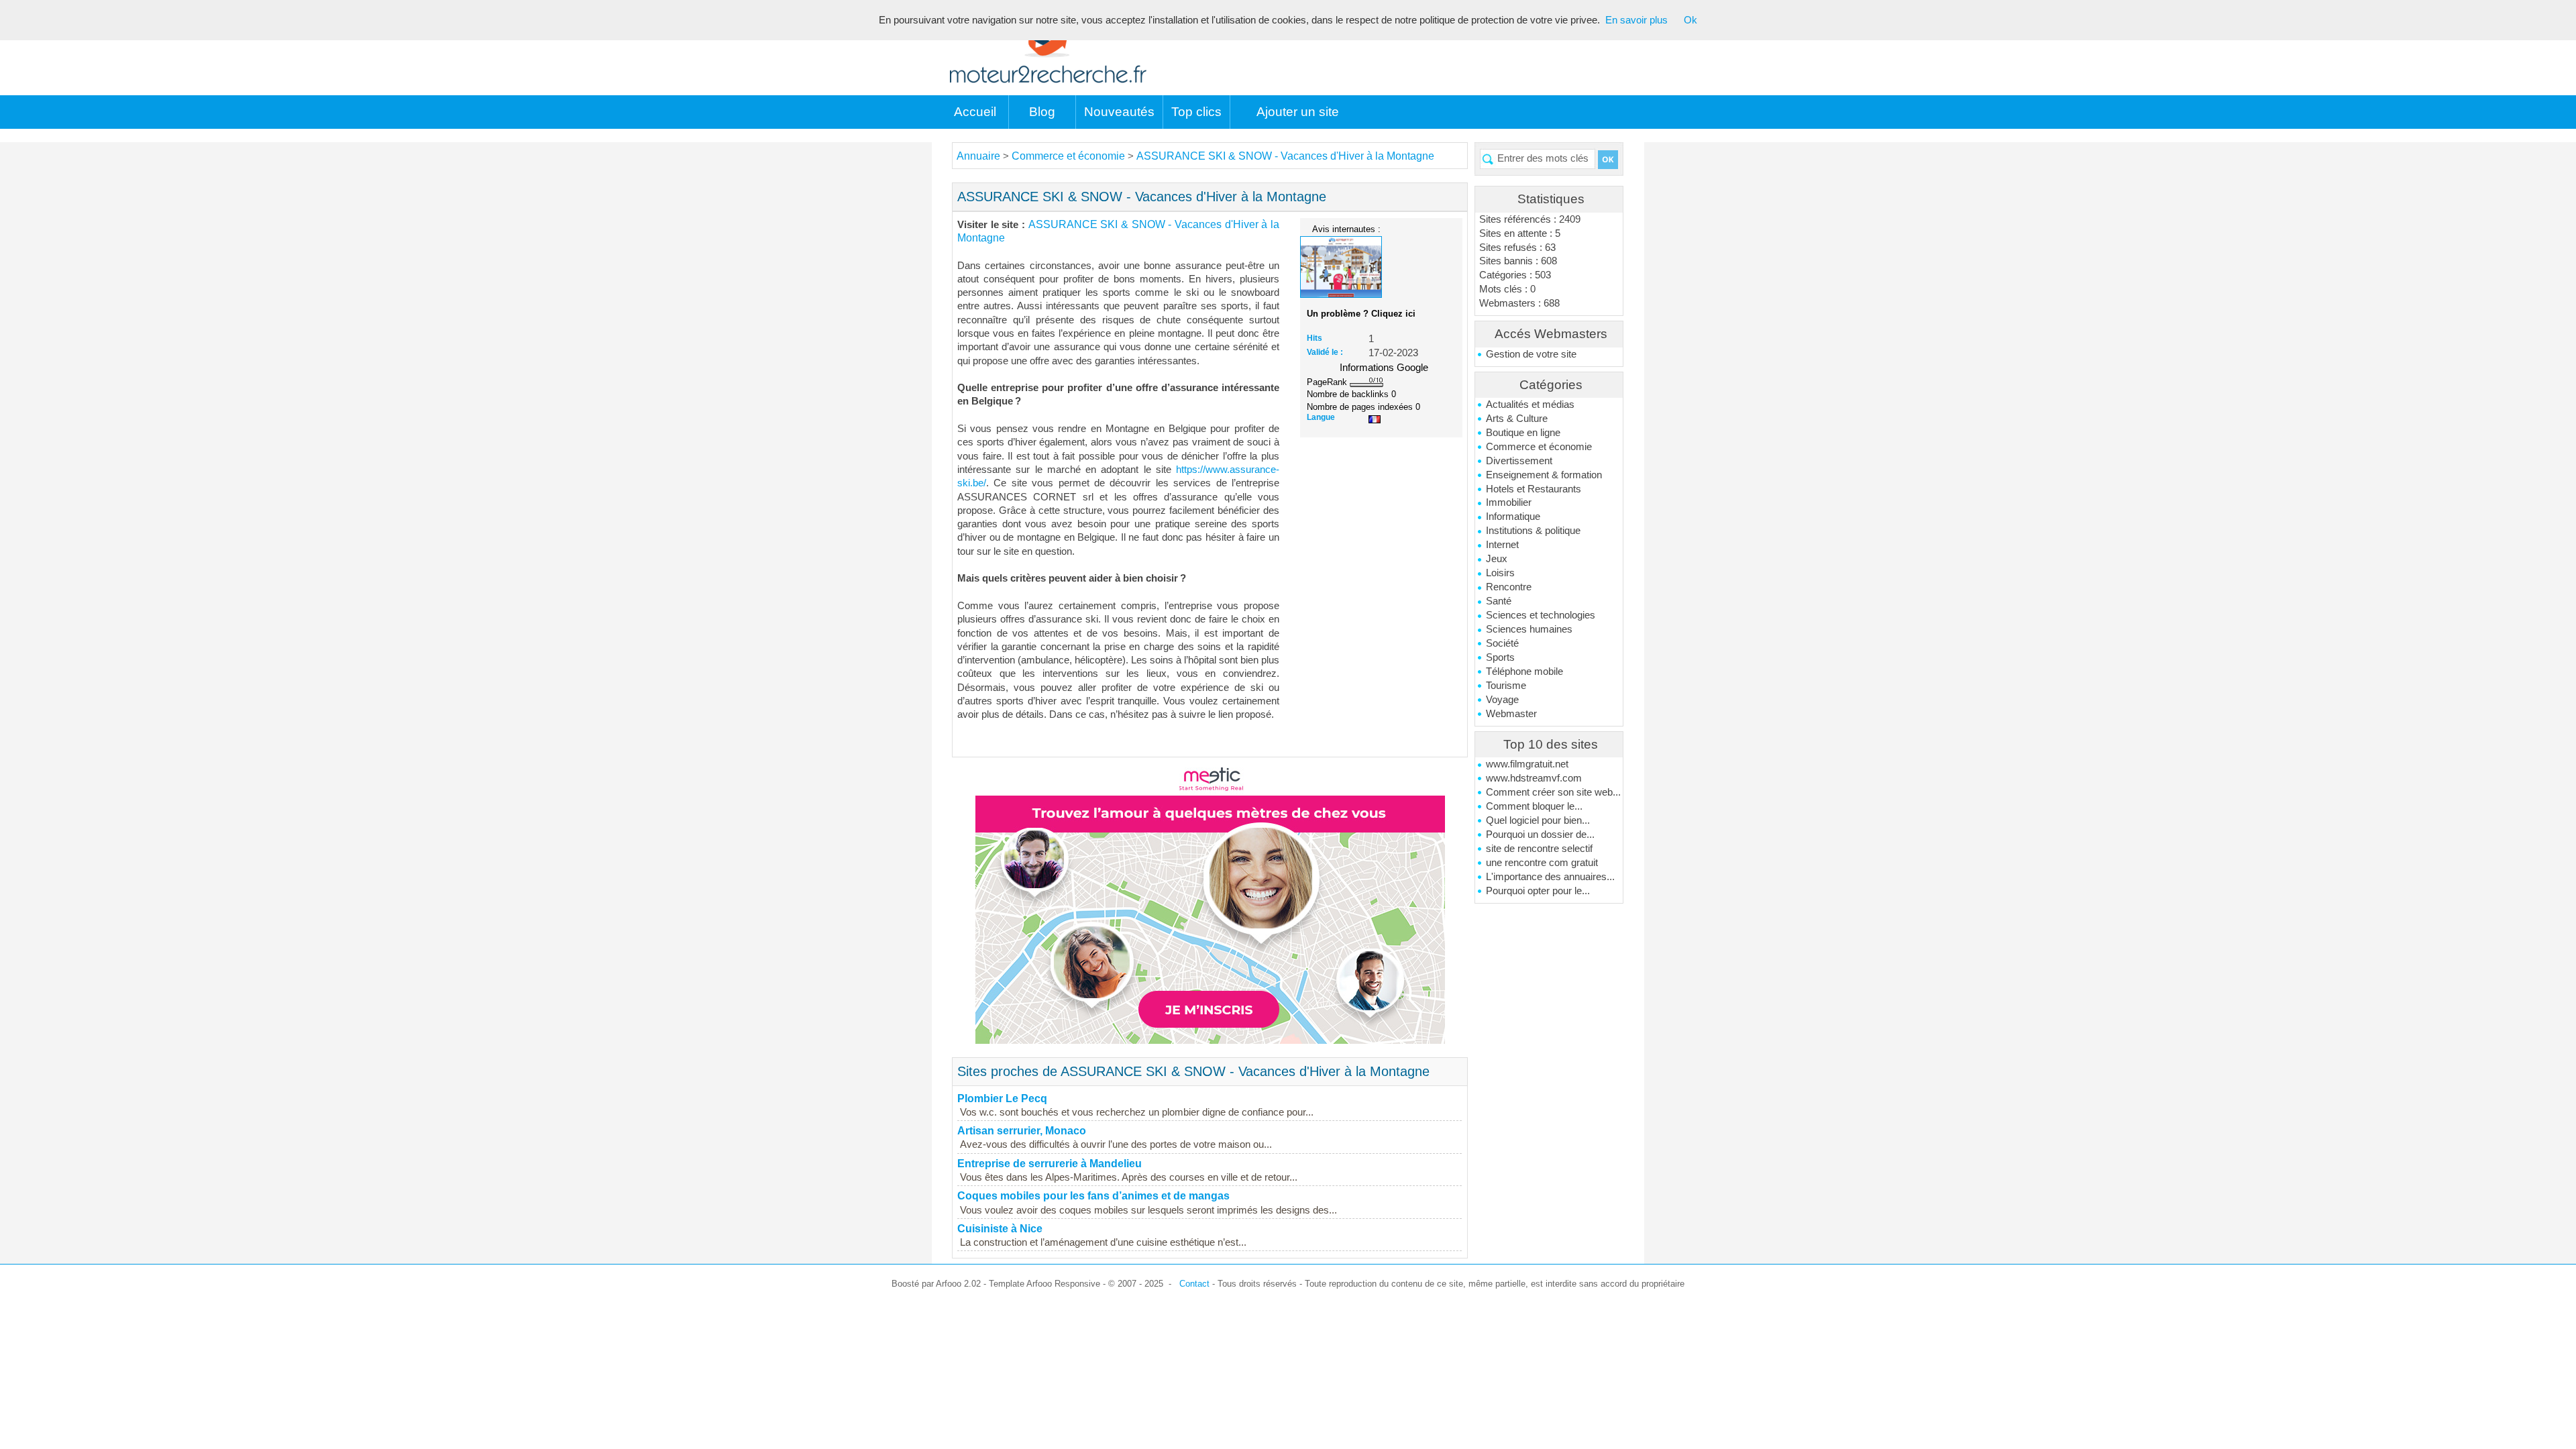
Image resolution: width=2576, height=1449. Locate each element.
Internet (1502, 545)
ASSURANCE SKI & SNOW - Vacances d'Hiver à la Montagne (1285, 156)
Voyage (1502, 700)
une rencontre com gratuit (1542, 863)
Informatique (1513, 517)
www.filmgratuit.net (1527, 764)
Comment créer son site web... (1553, 792)
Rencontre (1509, 587)
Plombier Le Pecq (1002, 1098)
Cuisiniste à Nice (1000, 1229)
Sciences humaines (1529, 629)
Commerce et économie (1539, 447)
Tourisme (1506, 686)
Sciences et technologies (1541, 615)
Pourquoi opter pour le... (1538, 891)
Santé (1499, 601)
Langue (1321, 417)
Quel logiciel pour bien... (1538, 820)
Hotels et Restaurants (1534, 489)
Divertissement (1519, 461)
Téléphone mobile (1524, 672)
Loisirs (1500, 573)
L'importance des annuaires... (1550, 877)
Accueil (975, 112)
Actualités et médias (1530, 405)
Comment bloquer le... (1534, 806)
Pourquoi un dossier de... (1540, 835)
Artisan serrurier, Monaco (1022, 1131)
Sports (1500, 657)
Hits (1314, 338)
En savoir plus (1636, 20)
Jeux (1497, 559)
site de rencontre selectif (1539, 849)
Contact (1194, 1284)
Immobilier (1509, 502)
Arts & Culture (1517, 419)
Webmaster (1511, 714)
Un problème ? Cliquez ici (1361, 314)
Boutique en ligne (1523, 433)
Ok (1690, 20)
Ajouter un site (1298, 112)
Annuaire (978, 156)
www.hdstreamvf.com (1534, 778)
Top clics (1196, 112)
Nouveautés (1119, 112)
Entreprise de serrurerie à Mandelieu (1050, 1164)
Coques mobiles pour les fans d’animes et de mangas (1093, 1196)
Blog (1042, 112)
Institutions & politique (1533, 531)
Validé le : (1325, 352)
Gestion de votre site (1531, 354)
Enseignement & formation (1544, 475)
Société (1502, 643)
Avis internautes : (1346, 229)
